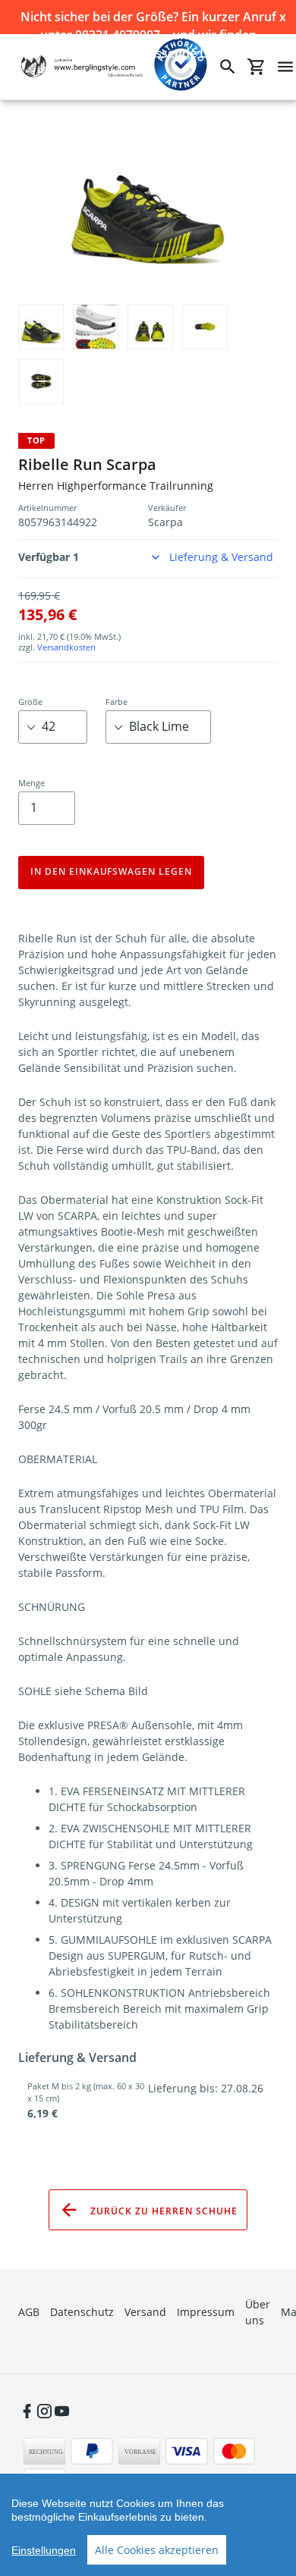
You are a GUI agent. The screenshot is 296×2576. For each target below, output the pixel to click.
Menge (31, 783)
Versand (145, 2312)
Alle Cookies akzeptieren (157, 2550)
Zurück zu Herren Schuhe (162, 2210)
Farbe (117, 702)
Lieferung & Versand (221, 557)
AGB (29, 2312)
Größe (30, 702)
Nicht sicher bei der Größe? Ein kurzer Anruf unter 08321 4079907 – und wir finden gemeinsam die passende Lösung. (148, 17)
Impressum (206, 2312)
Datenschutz (82, 2312)
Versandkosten (66, 647)
